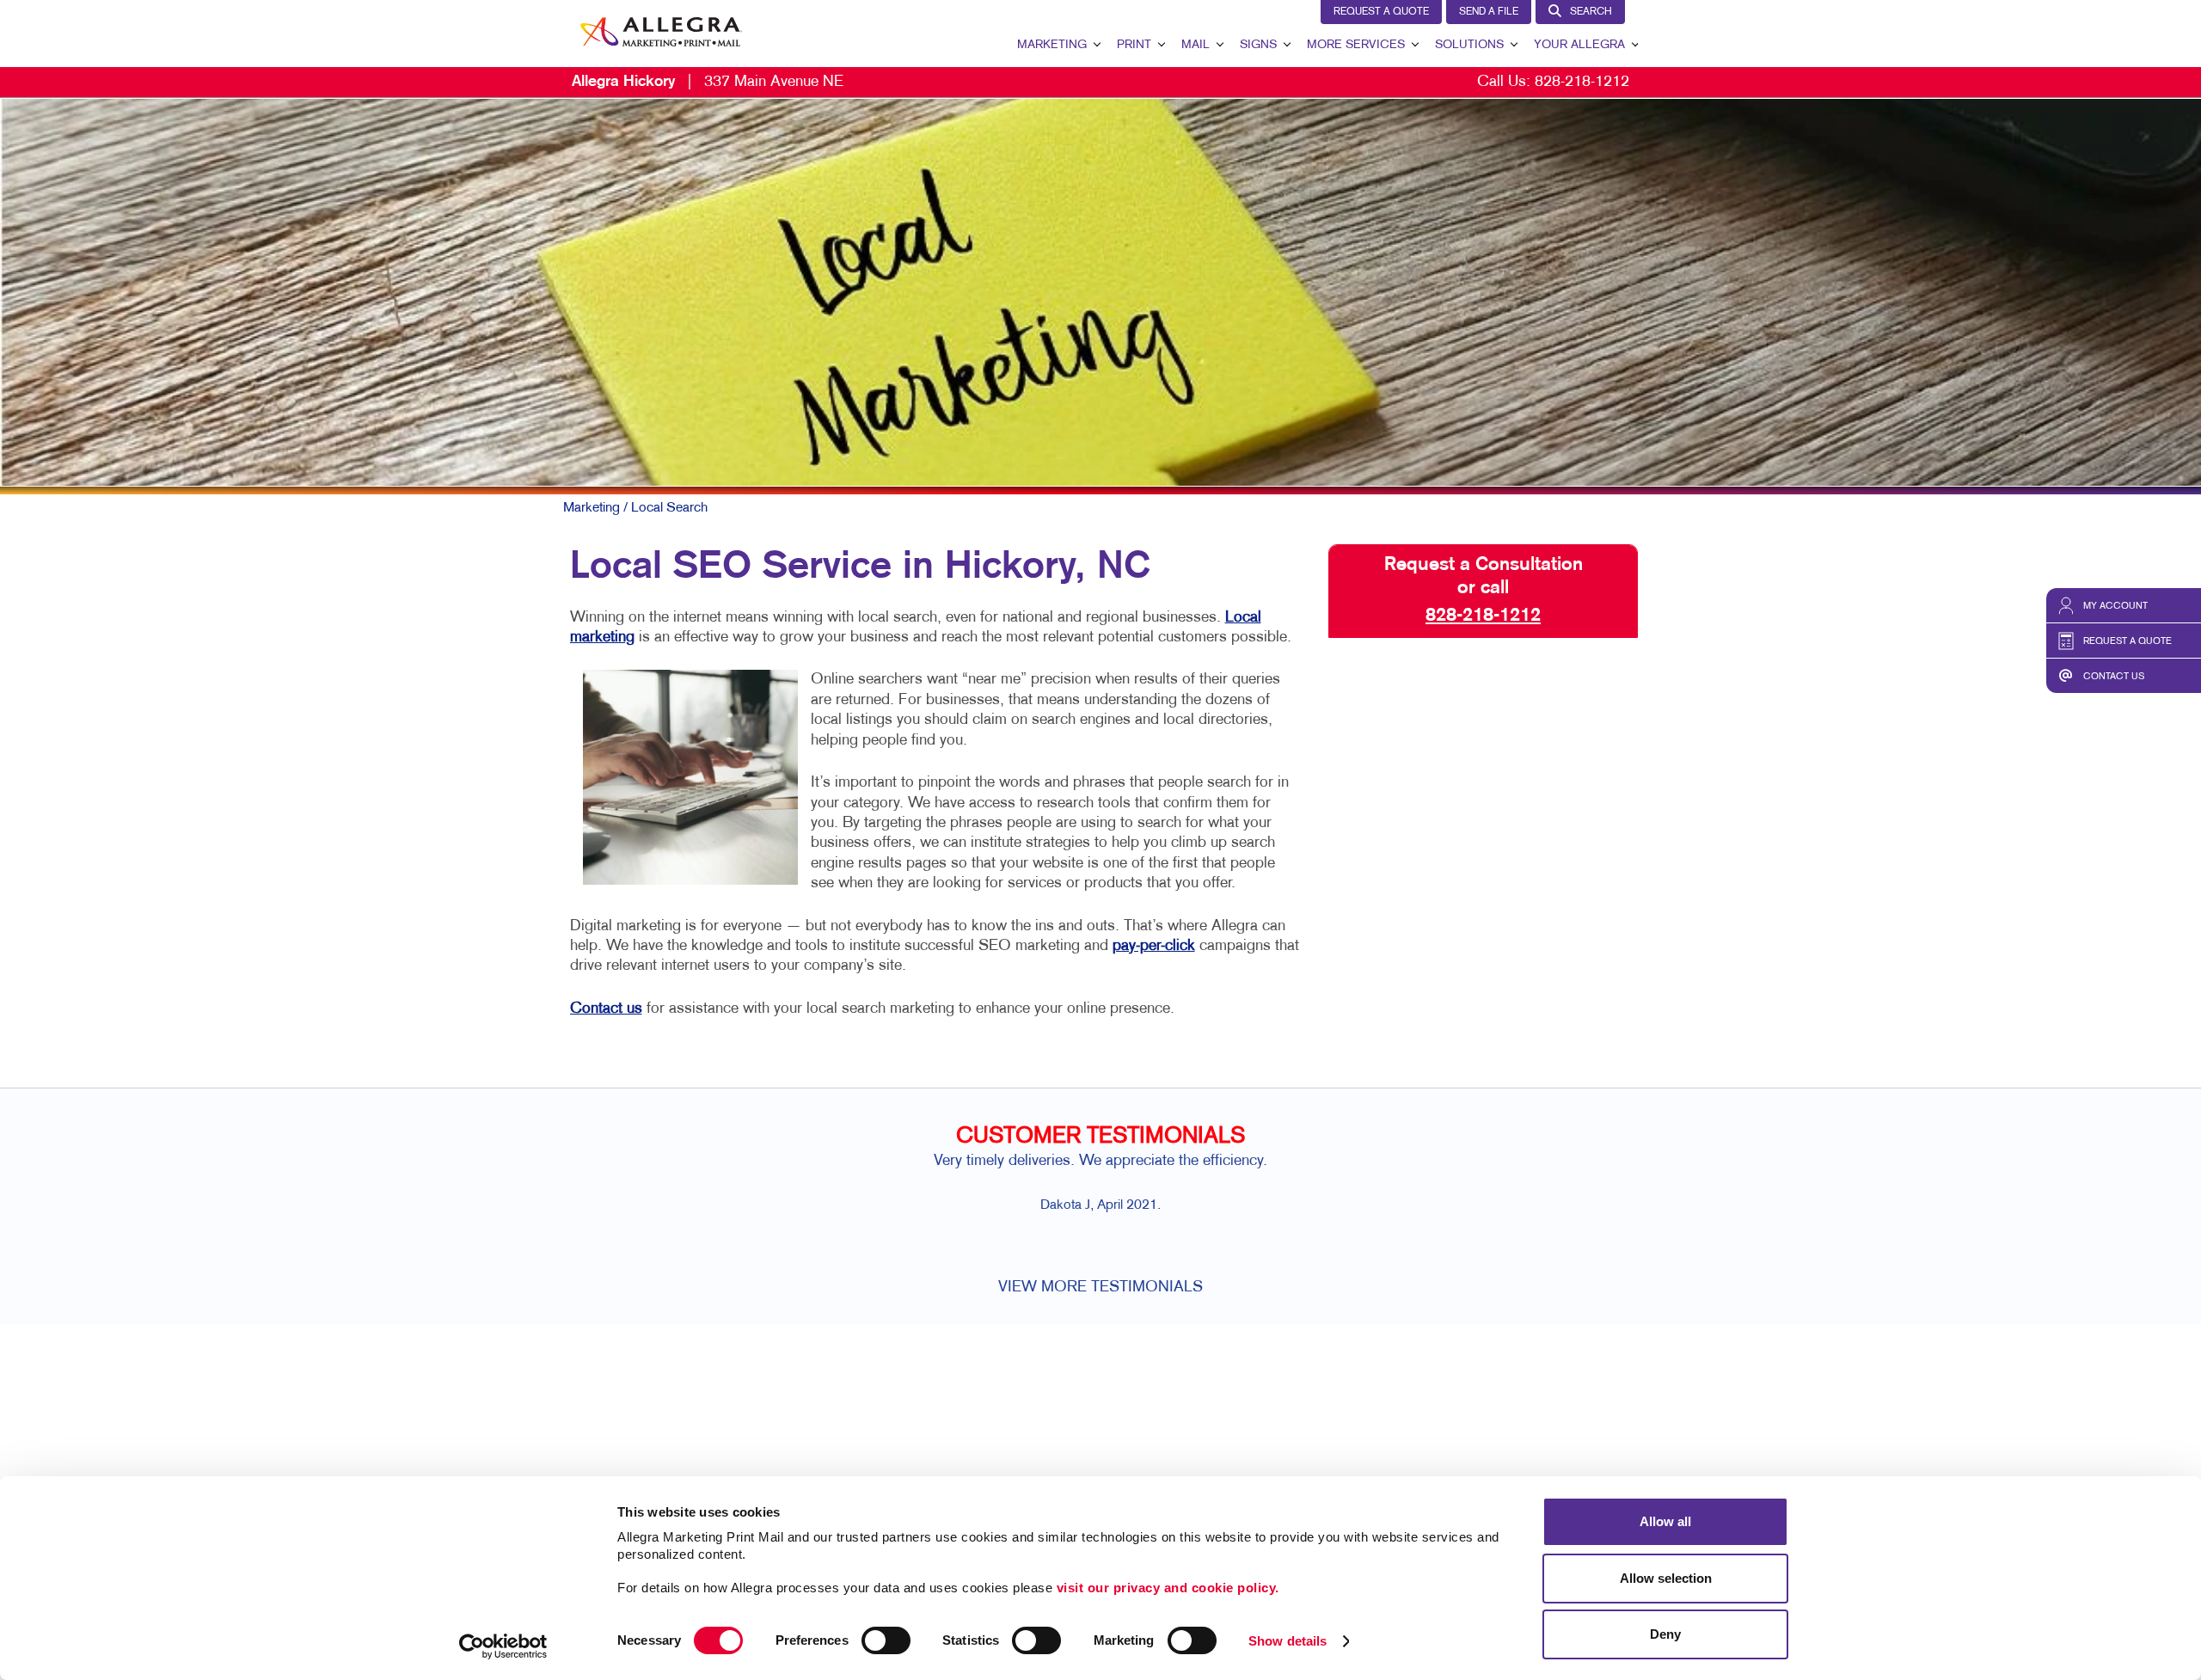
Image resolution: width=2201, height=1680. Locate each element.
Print (1134, 45)
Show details (1287, 1641)
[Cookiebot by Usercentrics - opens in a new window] (503, 1646)
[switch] (886, 1640)
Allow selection (1666, 1578)
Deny (1665, 1634)
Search (1591, 12)
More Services (1356, 45)
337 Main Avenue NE (708, 82)
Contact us (606, 1009)
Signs (1258, 45)
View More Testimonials (1100, 1288)
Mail (1196, 45)
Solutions (1469, 45)
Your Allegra (1579, 45)
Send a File (1489, 12)
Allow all (1665, 1521)
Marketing (1052, 45)
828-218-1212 (1582, 82)
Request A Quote (1381, 12)
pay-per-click (1154, 946)
